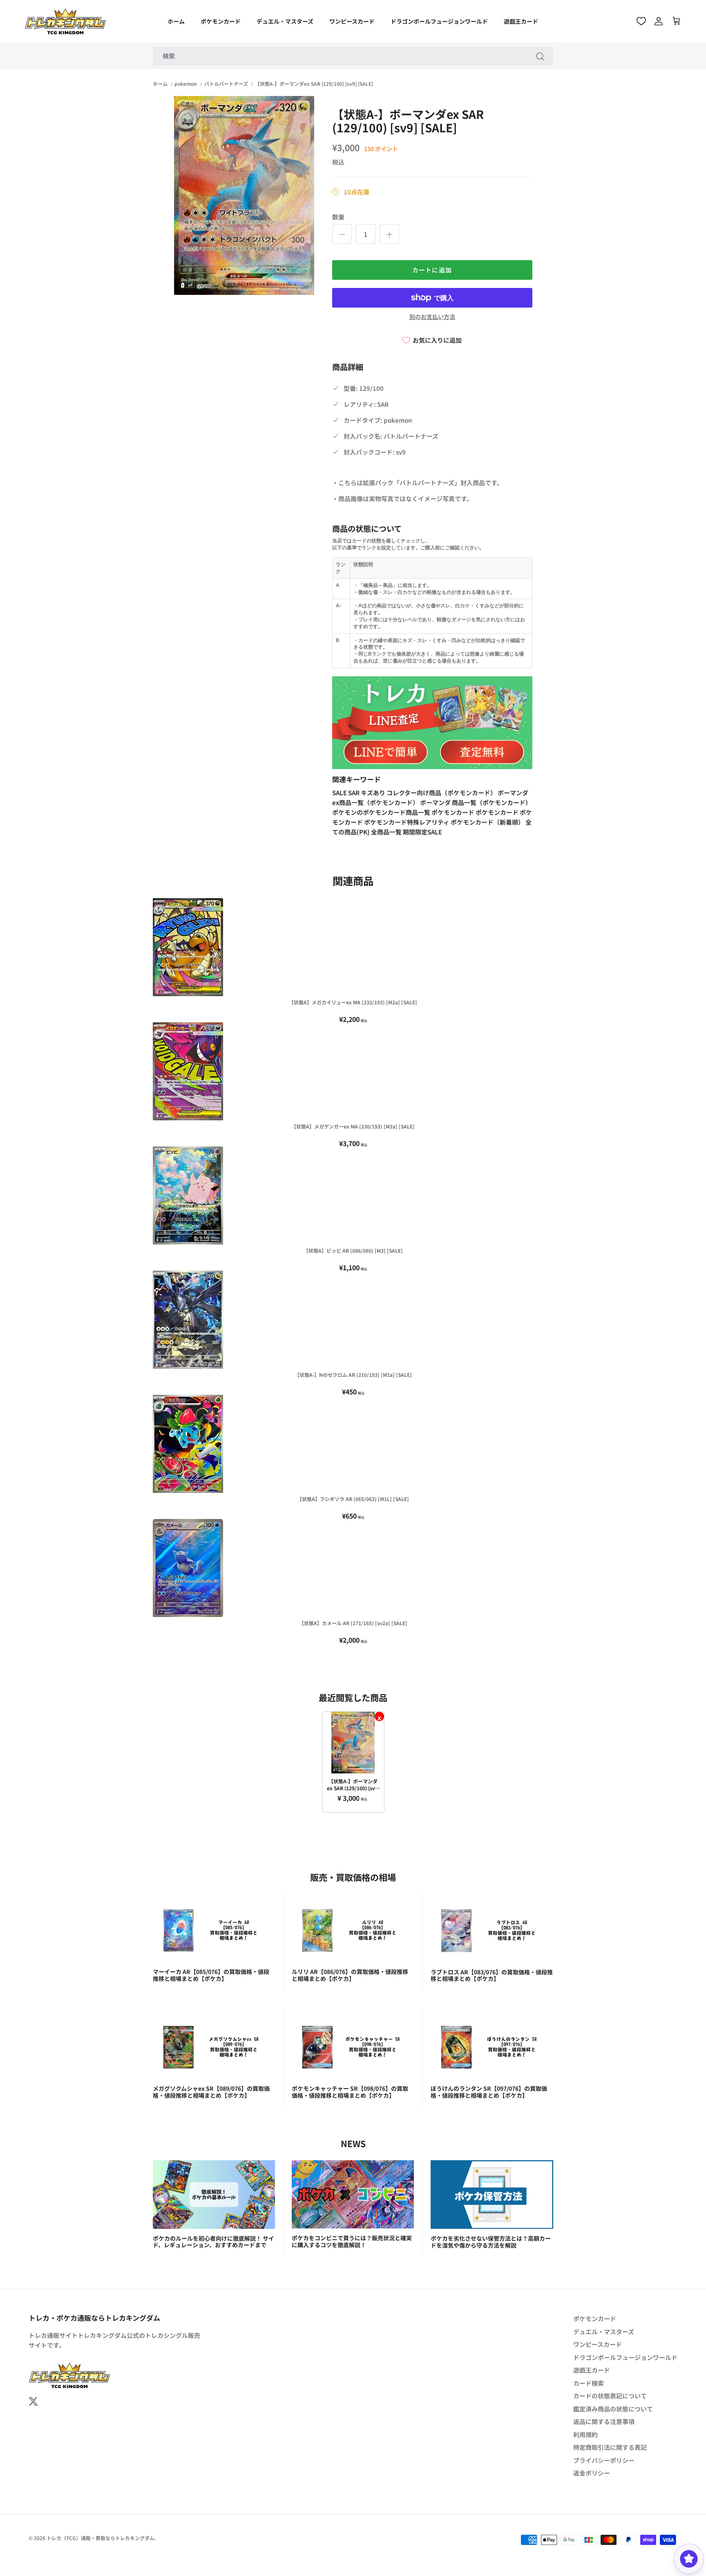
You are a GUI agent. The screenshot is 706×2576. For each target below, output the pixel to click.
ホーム (176, 21)
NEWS (353, 2143)
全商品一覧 (387, 832)
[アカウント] (659, 21)
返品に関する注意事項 (604, 2421)
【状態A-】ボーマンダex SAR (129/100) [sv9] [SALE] (314, 84)
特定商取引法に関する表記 (610, 2447)
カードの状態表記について (610, 2396)
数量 (338, 217)
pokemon (186, 84)
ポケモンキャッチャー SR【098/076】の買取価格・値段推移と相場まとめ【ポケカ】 (350, 2092)
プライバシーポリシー (604, 2460)
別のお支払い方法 (432, 317)
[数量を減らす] (342, 234)
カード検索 (589, 2383)
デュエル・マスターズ (285, 21)
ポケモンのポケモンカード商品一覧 (382, 812)
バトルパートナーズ (226, 84)
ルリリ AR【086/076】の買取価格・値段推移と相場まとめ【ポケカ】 (350, 1975)
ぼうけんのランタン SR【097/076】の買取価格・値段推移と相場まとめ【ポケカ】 (489, 2092)
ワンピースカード (352, 21)
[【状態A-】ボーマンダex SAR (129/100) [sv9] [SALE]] (353, 1743)
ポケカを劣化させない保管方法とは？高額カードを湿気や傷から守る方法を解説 (491, 2242)
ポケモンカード (221, 21)
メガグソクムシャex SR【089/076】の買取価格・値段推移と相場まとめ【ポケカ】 (211, 2092)
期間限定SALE (422, 832)
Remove (379, 1716)
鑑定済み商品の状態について (613, 2409)
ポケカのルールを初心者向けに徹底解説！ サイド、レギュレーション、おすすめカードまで (213, 2242)
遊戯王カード (521, 21)
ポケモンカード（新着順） (488, 822)
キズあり (374, 793)
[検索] (540, 56)
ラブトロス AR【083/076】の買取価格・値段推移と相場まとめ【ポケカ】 (492, 1975)
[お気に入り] (641, 21)
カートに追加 (432, 270)
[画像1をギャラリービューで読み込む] (244, 196)
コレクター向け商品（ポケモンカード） (442, 793)
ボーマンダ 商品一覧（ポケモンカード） (476, 802)
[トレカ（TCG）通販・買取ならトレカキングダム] (65, 21)
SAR (354, 793)
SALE (340, 793)
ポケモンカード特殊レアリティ (407, 822)
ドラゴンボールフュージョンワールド (439, 21)
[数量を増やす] (389, 234)
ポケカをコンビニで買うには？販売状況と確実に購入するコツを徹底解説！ (352, 2241)
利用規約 (585, 2434)
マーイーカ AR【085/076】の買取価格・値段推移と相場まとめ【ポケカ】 (211, 1975)
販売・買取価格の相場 (353, 1877)
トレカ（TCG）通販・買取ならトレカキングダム (101, 2538)
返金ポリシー (592, 2473)
